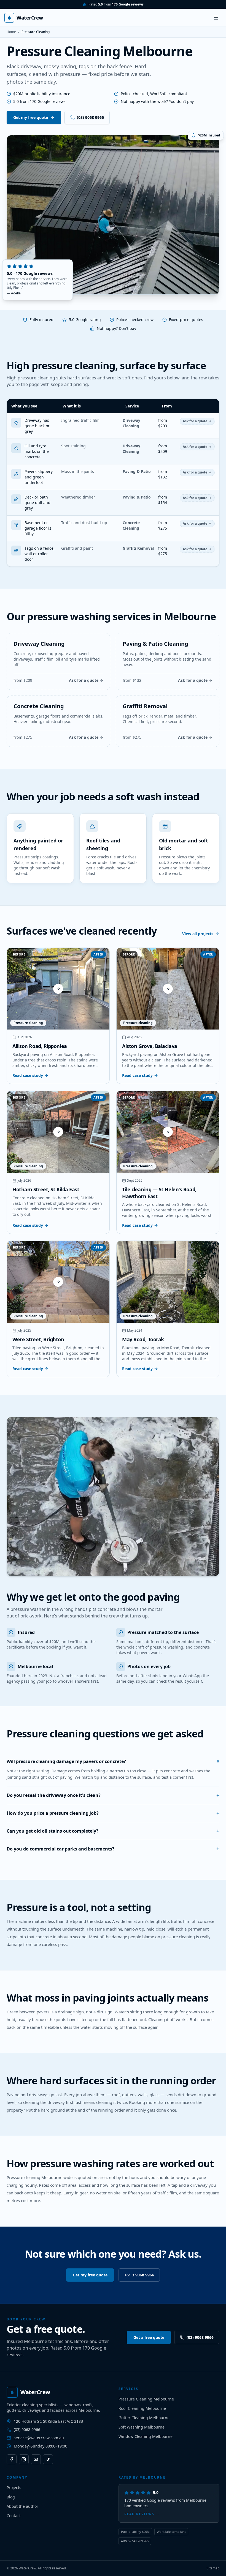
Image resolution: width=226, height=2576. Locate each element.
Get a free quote (149, 2337)
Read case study (28, 1075)
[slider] (58, 989)
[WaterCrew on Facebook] (12, 2459)
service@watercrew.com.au (39, 2438)
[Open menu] (216, 18)
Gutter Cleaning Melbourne (144, 2418)
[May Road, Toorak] (168, 1282)
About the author (22, 2506)
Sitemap (213, 2568)
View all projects (198, 934)
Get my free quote (31, 117)
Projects (14, 2488)
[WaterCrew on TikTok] (48, 2459)
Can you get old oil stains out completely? (113, 1831)
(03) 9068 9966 (90, 117)
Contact (14, 2516)
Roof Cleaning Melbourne (142, 2408)
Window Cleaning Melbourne (146, 2436)
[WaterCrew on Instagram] (24, 2459)
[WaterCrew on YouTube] (36, 2459)
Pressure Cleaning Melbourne (146, 2399)
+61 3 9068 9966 (139, 2275)
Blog (11, 2497)
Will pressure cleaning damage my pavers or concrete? (113, 1761)
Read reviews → (142, 2514)
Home (11, 32)
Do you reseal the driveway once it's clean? (113, 1795)
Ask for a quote (195, 421)
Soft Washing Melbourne (142, 2427)
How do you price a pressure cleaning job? (113, 1813)
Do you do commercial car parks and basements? (113, 1849)
